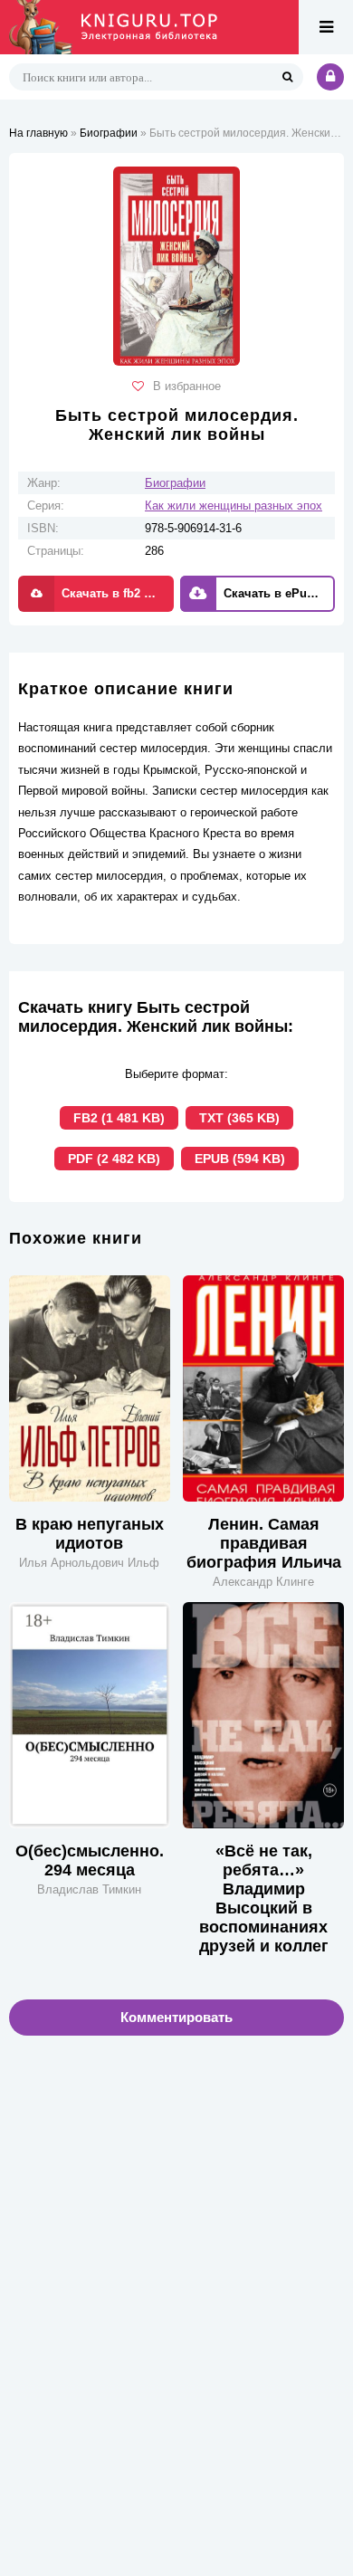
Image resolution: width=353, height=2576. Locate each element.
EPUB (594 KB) (240, 1159)
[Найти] (287, 77)
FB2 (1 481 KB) (119, 1118)
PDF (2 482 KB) (114, 1159)
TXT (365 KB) (239, 1118)
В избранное (187, 386)
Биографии (175, 483)
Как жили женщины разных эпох (234, 506)
